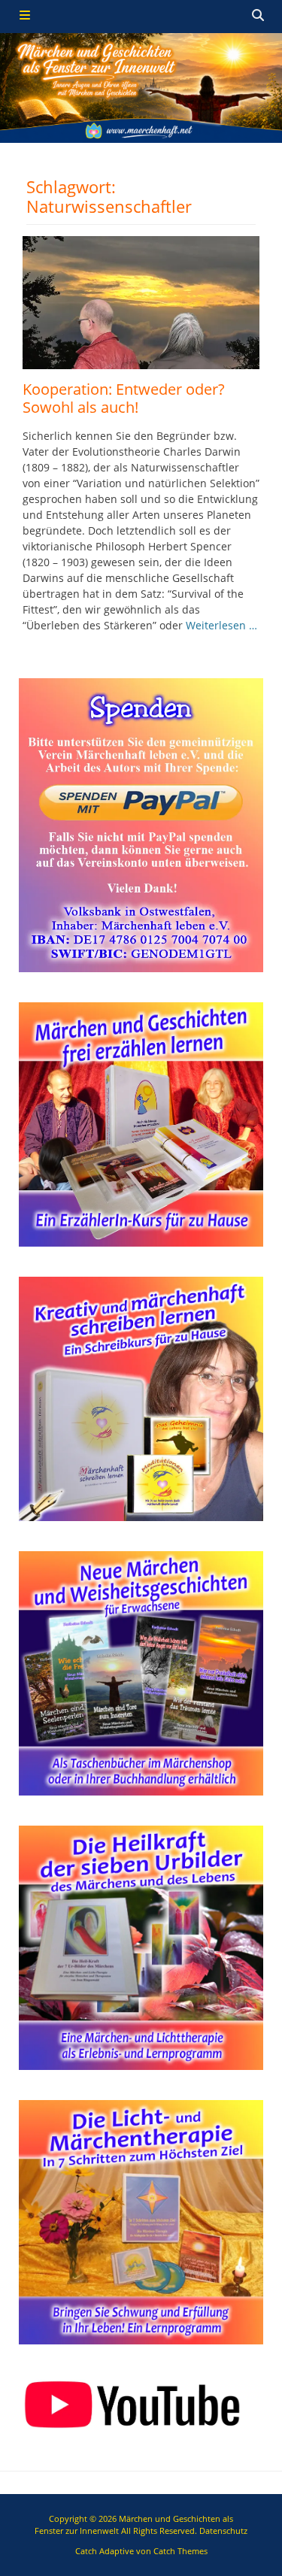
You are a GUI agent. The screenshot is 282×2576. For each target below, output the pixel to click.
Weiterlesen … (221, 625)
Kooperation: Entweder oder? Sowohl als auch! (124, 398)
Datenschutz (223, 2531)
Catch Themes (180, 2551)
